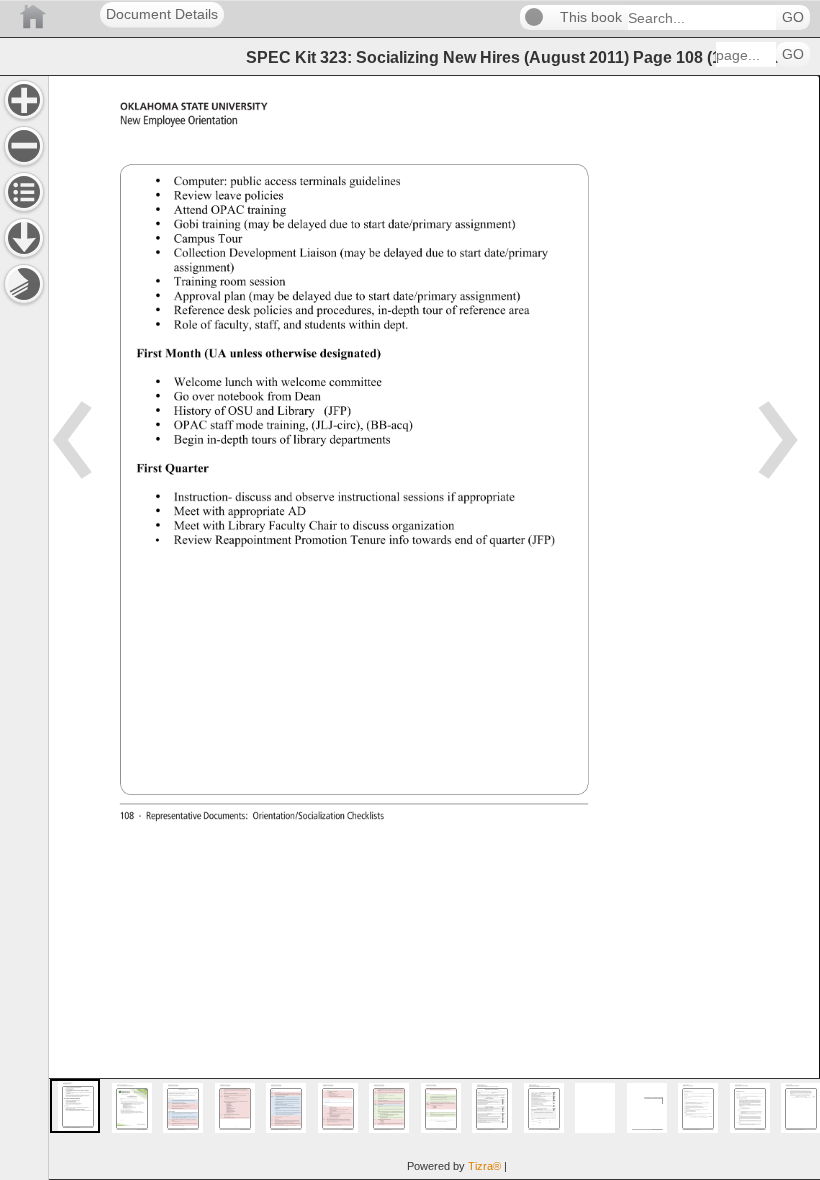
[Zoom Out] (24, 146)
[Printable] (24, 284)
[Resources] (24, 238)
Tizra (484, 1166)
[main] (434, 627)
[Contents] (24, 192)
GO (793, 17)
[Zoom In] (24, 100)
